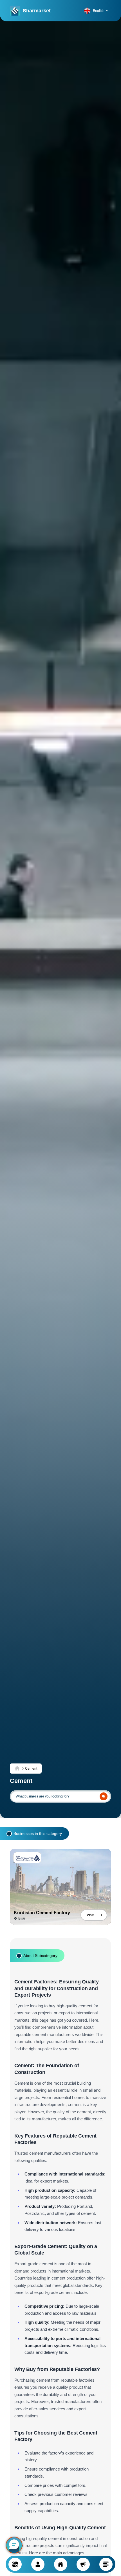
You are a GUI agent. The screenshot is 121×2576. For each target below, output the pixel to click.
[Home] (17, 1769)
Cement (31, 1769)
